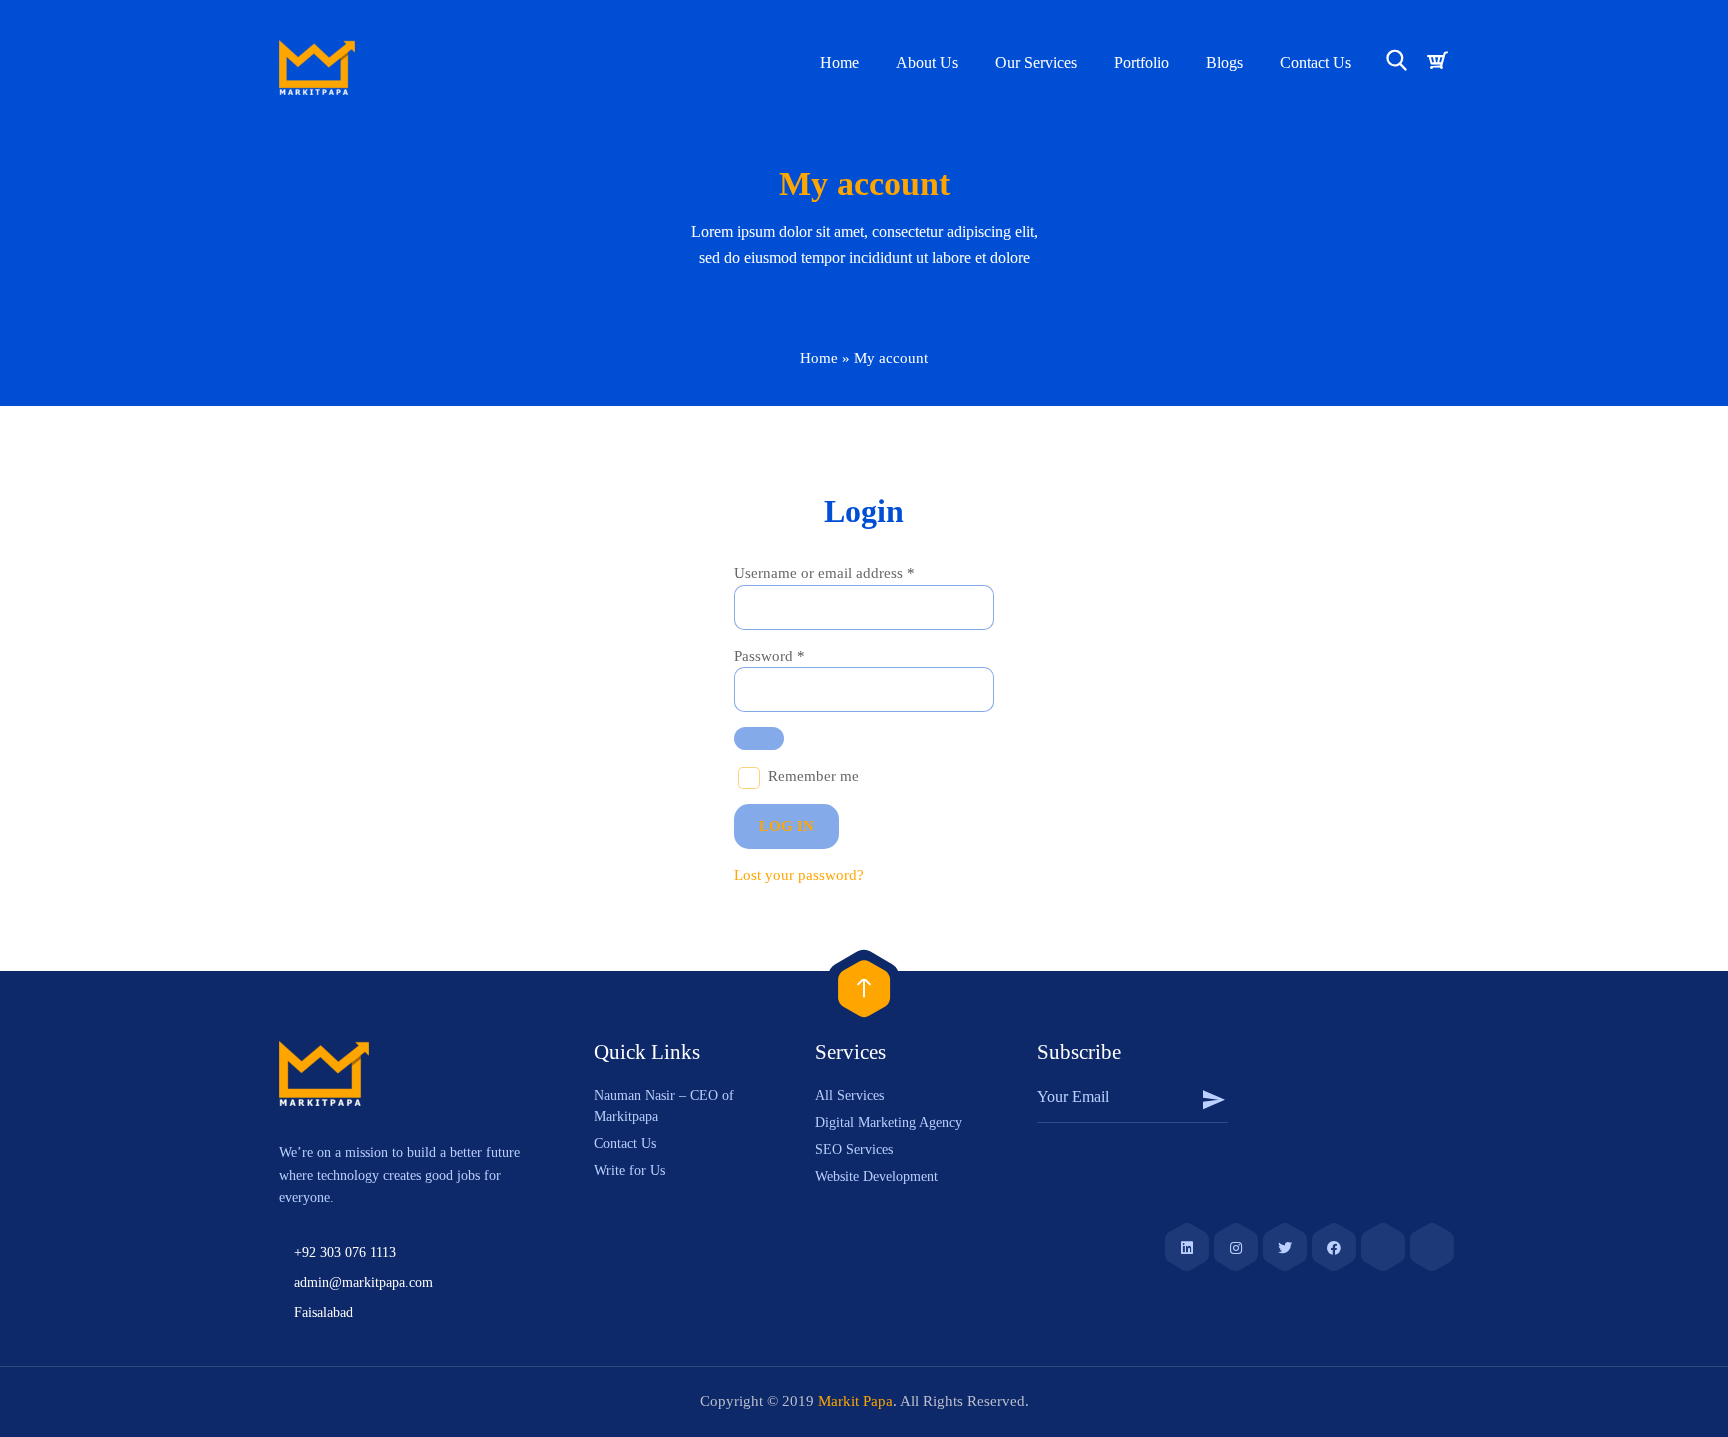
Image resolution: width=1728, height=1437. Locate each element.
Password (769, 656)
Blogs (1224, 62)
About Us (927, 62)
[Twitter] (1285, 1246)
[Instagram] (1236, 1246)
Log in (786, 826)
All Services (849, 1095)
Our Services (1036, 62)
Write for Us (629, 1170)
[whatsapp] (1432, 1246)
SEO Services (854, 1149)
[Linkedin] (1187, 1246)
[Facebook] (1334, 1246)
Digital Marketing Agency (888, 1122)
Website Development (876, 1176)
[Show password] (759, 738)
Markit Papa (855, 1401)
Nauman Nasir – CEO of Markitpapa (664, 1106)
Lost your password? (799, 875)
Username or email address (824, 573)
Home (839, 62)
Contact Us (1315, 62)
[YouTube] (1383, 1246)
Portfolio (1141, 62)
